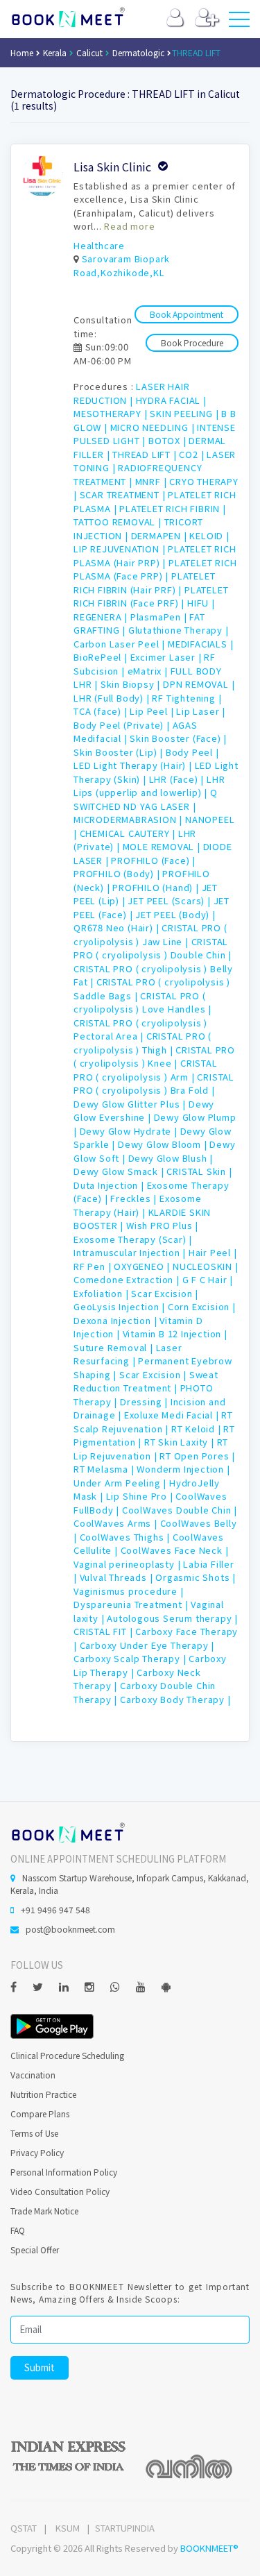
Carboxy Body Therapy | (175, 1699)
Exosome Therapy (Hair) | (138, 1205)
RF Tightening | (187, 698)
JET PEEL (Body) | (175, 914)
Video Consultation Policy (60, 2191)
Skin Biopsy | (132, 684)
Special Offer (35, 2249)
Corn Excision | (202, 1306)
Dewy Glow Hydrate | (130, 1131)
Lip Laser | (201, 711)
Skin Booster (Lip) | (120, 752)
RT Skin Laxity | (181, 1442)
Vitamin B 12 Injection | (175, 1333)
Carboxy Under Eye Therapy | (147, 1645)
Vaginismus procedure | (129, 1591)
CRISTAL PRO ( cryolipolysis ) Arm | (146, 1070)
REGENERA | (102, 617)
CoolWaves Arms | (117, 1523)
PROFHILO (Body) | (118, 873)
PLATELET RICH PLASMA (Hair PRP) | (155, 556)
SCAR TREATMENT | (124, 494)
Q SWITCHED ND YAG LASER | (146, 799)
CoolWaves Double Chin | (180, 1510)
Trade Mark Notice (44, 2211)
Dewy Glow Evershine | (144, 1111)
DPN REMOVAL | (199, 684)
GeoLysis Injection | (121, 1306)
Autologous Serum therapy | (172, 1618)
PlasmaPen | (160, 617)
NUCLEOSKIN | (206, 1266)
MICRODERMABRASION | (129, 819)
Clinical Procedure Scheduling (67, 2055)
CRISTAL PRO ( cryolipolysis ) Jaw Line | (150, 934)
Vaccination (33, 2075)
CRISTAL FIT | (104, 1631)
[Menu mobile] (239, 22)
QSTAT (24, 2528)
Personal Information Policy (64, 2172)
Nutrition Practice (43, 2094)
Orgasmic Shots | (196, 1577)
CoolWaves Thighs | (126, 1537)
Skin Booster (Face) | (178, 738)
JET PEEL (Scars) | (170, 900)
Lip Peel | (153, 711)
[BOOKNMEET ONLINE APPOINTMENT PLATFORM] (68, 1832)
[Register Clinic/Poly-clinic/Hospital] (207, 20)
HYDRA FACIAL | (171, 400)
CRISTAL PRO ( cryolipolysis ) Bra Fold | (154, 1084)
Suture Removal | (115, 1347)
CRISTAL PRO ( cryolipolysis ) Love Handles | (142, 1002)
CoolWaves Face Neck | (175, 1550)
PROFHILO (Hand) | (157, 887)
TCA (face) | (102, 711)
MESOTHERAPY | (112, 413)
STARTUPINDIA (125, 2528)
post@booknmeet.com (70, 1929)
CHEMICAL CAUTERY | (129, 833)
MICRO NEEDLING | (154, 427)
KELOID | (209, 535)
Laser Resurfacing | (128, 1354)
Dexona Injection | (116, 1320)
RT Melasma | (105, 1469)
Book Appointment (187, 314)
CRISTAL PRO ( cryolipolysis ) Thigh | (142, 1043)
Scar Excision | (165, 1293)
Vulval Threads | (118, 1577)
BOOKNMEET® (209, 2548)
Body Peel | (192, 752)
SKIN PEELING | (185, 413)
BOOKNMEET (68, 17)
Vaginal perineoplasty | (128, 1564)
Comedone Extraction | (128, 1279)
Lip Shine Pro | (141, 1496)
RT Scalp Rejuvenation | (153, 1422)
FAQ (18, 2230)
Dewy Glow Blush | (171, 1158)
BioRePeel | (102, 657)
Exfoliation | (102, 1293)
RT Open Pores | (197, 1456)
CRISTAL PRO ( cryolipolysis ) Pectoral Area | (140, 1029)
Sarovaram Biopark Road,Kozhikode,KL (122, 265)
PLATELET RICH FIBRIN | (173, 508)
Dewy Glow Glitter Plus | (131, 1104)
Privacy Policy (37, 2152)
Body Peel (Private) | (123, 725)
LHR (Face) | (178, 779)
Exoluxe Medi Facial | (173, 1415)
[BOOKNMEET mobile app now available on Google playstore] (52, 2025)
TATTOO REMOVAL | (119, 522)
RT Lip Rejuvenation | (151, 1449)
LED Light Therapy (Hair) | (134, 765)
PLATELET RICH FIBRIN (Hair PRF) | (144, 583)
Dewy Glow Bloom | (164, 1144)
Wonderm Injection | (183, 1469)
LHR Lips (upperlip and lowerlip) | (149, 786)
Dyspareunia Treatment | (132, 1604)
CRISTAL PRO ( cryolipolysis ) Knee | (154, 1057)
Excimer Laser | (167, 657)
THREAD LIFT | (146, 454)
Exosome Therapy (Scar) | (133, 1239)
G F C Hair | (208, 1279)
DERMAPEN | (161, 535)
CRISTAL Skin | (199, 1171)
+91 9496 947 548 (55, 1909)
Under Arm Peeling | (121, 1483)
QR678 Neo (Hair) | (118, 927)
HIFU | (201, 603)
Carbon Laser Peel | (121, 644)
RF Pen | (94, 1266)
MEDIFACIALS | (200, 644)
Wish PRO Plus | (162, 1225)
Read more (129, 226)
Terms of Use (34, 2133)
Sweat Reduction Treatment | (146, 1381)
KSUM (68, 2528)
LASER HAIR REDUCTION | (131, 393)
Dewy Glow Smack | (120, 1171)
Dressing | (145, 1401)
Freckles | (135, 1198)
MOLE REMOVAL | (163, 846)
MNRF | (153, 481)
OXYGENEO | (143, 1266)
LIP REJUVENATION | (121, 549)
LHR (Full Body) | (113, 698)
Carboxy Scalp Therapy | (131, 1658)
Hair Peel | (213, 1252)
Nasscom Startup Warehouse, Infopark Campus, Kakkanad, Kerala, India (130, 1884)
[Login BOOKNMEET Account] (175, 20)
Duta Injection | (110, 1185)
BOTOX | (168, 440)
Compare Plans (40, 2113)
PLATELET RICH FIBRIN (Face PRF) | (151, 596)
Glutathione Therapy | (179, 630)
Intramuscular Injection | (131, 1252)
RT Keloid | (198, 1429)
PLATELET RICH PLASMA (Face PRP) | (155, 569)
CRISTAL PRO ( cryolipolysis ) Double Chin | (153, 948)
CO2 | (193, 454)
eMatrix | (149, 671)
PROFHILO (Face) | (153, 860)
